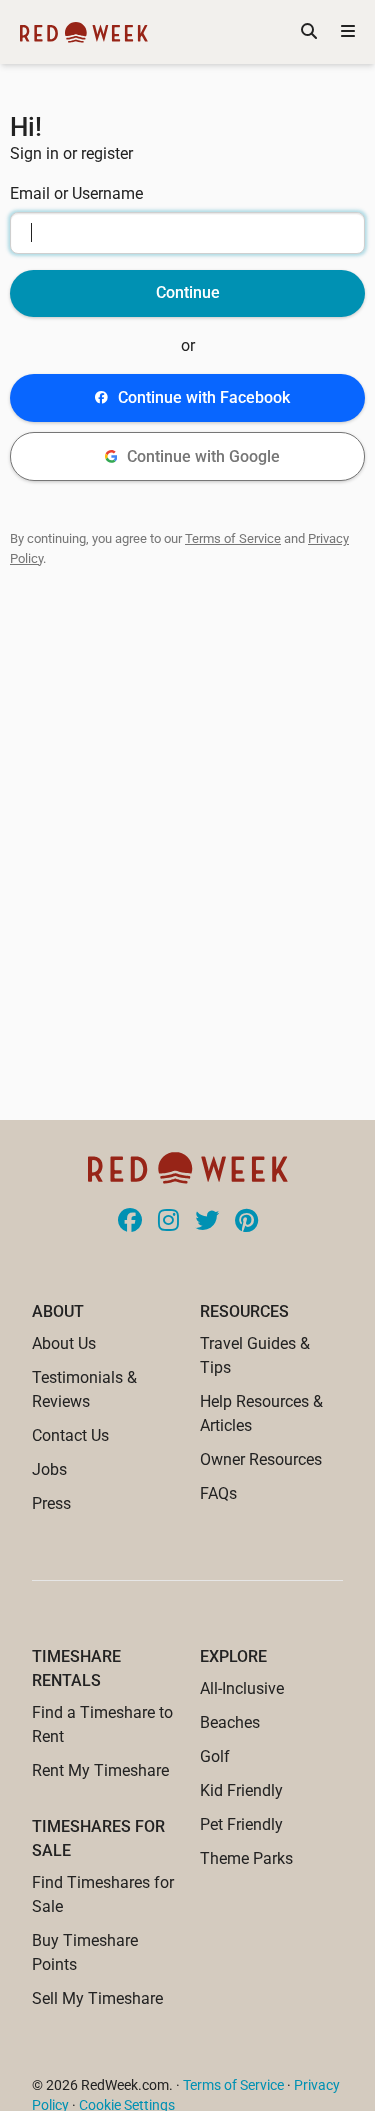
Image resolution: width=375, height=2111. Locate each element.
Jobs (49, 1469)
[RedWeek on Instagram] (168, 1222)
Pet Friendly (241, 1824)
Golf (215, 1756)
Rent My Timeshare (100, 1770)
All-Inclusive (242, 1688)
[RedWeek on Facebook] (130, 1222)
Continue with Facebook (204, 397)
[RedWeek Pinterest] (246, 1222)
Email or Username (76, 193)
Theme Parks (246, 1858)
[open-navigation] (348, 32)
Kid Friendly (241, 1790)
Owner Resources (261, 1459)
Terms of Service (233, 538)
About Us (64, 1343)
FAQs (218, 1493)
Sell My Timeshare (97, 1998)
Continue (188, 292)
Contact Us (70, 1435)
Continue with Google (203, 456)
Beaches (230, 1722)
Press (51, 1503)
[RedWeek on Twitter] (207, 1222)
